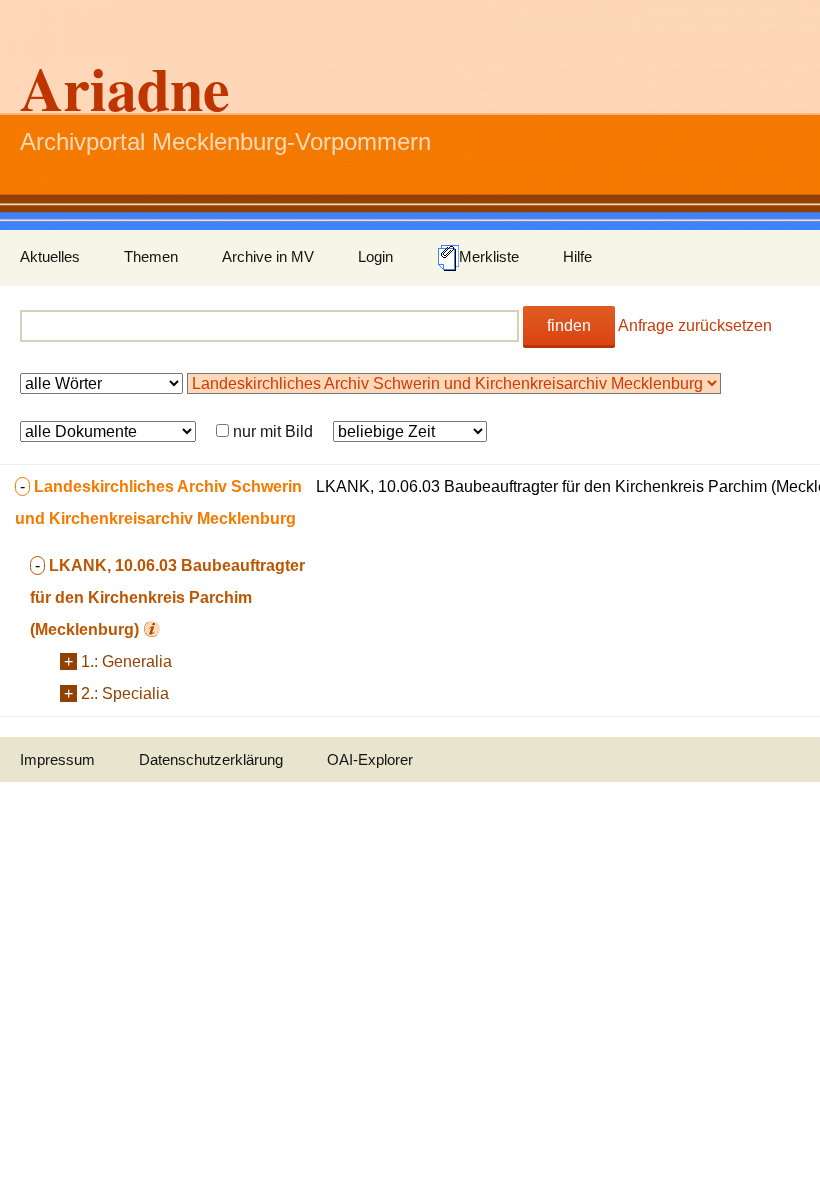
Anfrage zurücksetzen (695, 325)
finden (569, 325)
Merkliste (489, 256)
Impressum (57, 759)
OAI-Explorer (370, 759)
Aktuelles (50, 256)
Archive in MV (268, 256)
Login (375, 256)
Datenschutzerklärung (211, 759)
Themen (151, 256)
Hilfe (577, 256)
